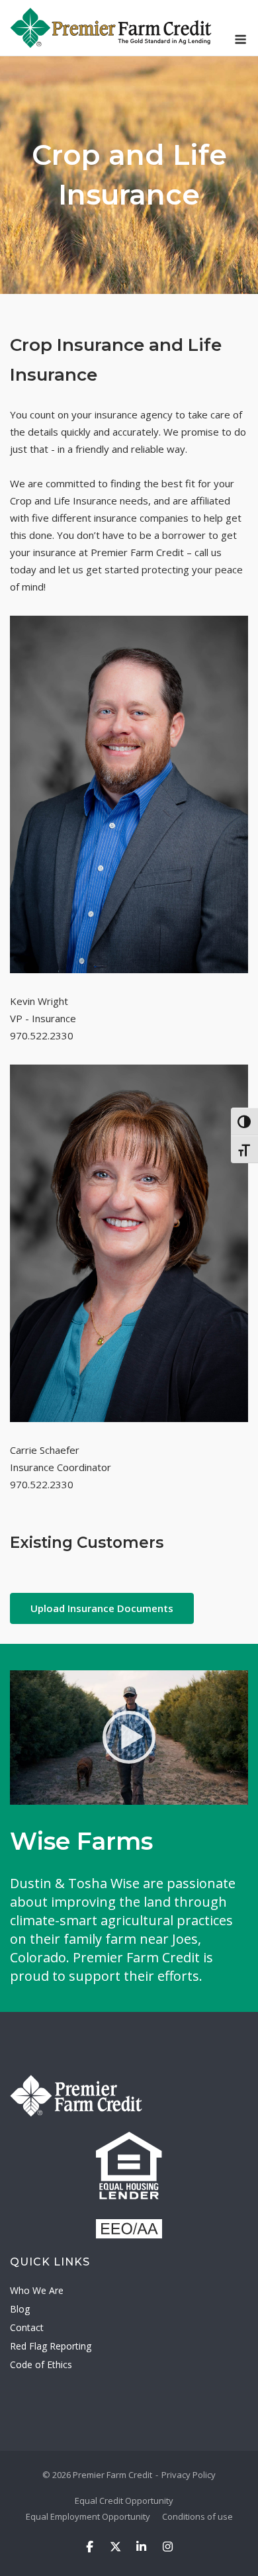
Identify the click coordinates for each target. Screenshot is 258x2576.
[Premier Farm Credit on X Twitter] (115, 2547)
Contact (27, 2327)
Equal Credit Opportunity (124, 2501)
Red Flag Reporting (51, 2346)
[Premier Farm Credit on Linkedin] (142, 2547)
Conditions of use (197, 2516)
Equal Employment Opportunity (88, 2516)
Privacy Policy (189, 2475)
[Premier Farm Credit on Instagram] (168, 2547)
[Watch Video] (129, 1738)
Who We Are (37, 2290)
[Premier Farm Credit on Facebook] (90, 2547)
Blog (20, 2309)
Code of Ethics (41, 2364)
